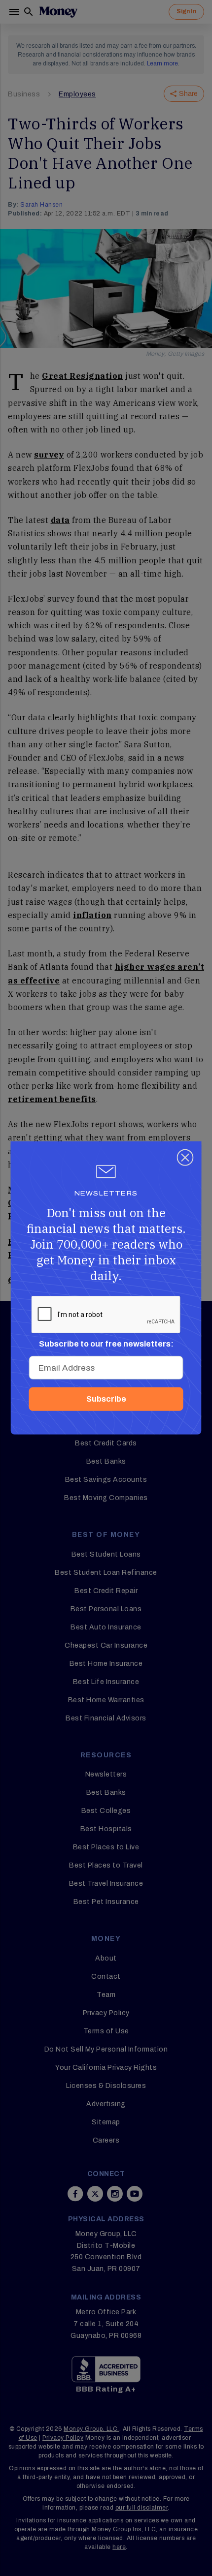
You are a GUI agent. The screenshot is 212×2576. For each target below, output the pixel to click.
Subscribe (106, 1399)
